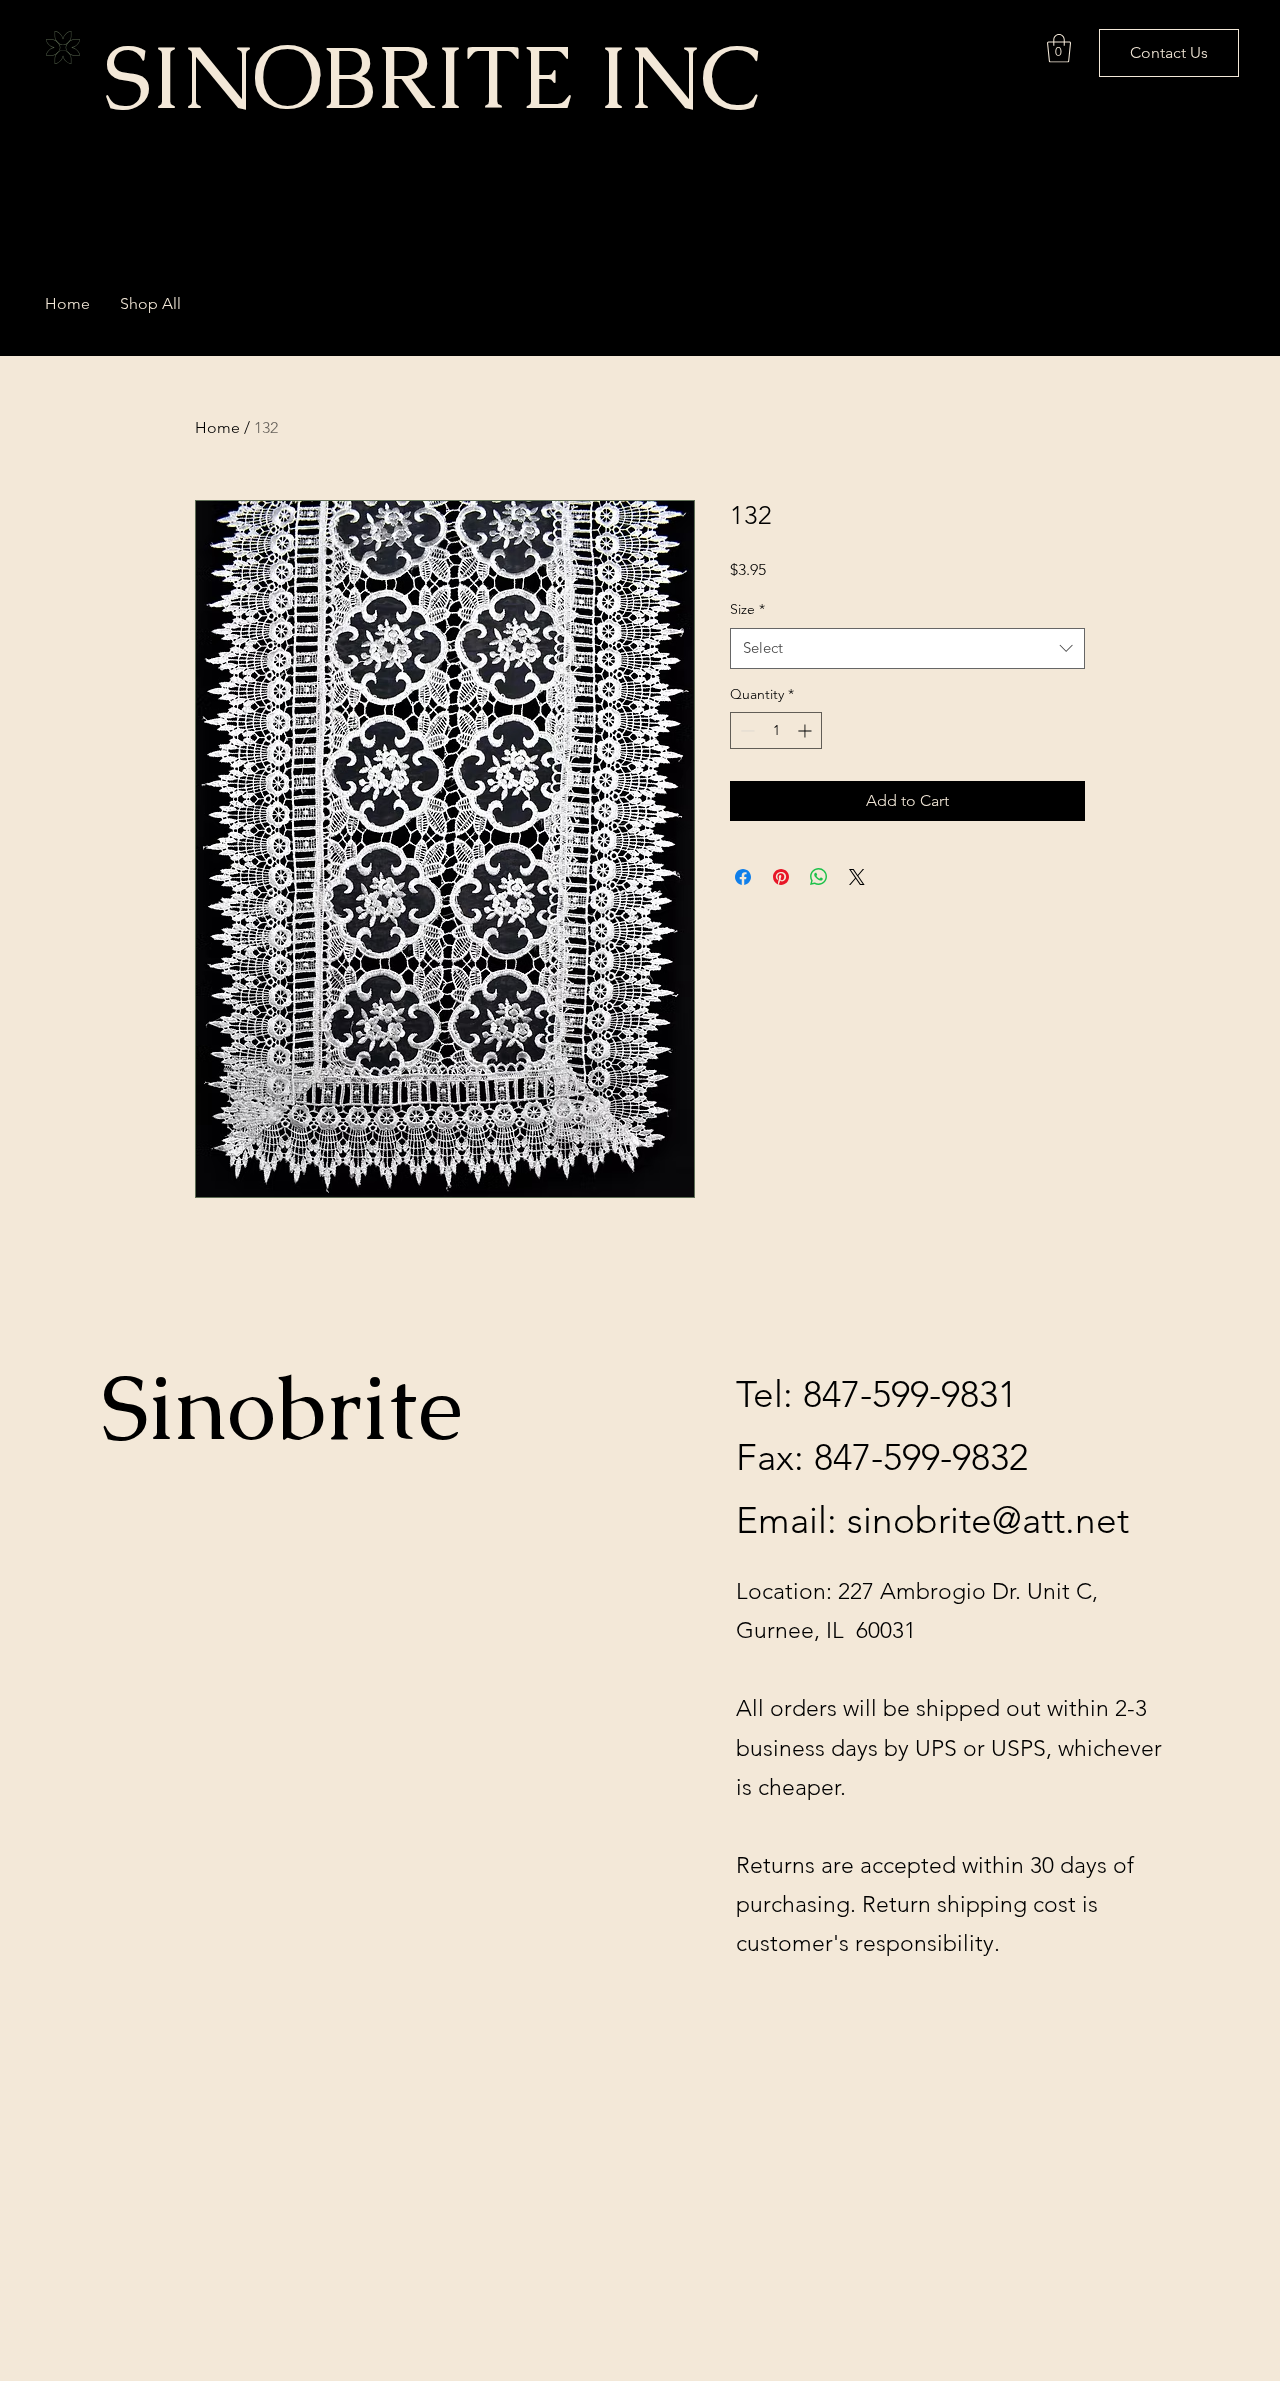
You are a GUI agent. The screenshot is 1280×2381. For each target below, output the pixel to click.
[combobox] (907, 648)
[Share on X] (857, 877)
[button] (1059, 48)
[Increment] (806, 730)
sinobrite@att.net (988, 1520)
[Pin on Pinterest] (781, 877)
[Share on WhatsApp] (819, 877)
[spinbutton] (776, 730)
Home (217, 427)
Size (747, 609)
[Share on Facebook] (743, 877)
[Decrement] (745, 730)
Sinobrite (282, 1408)
